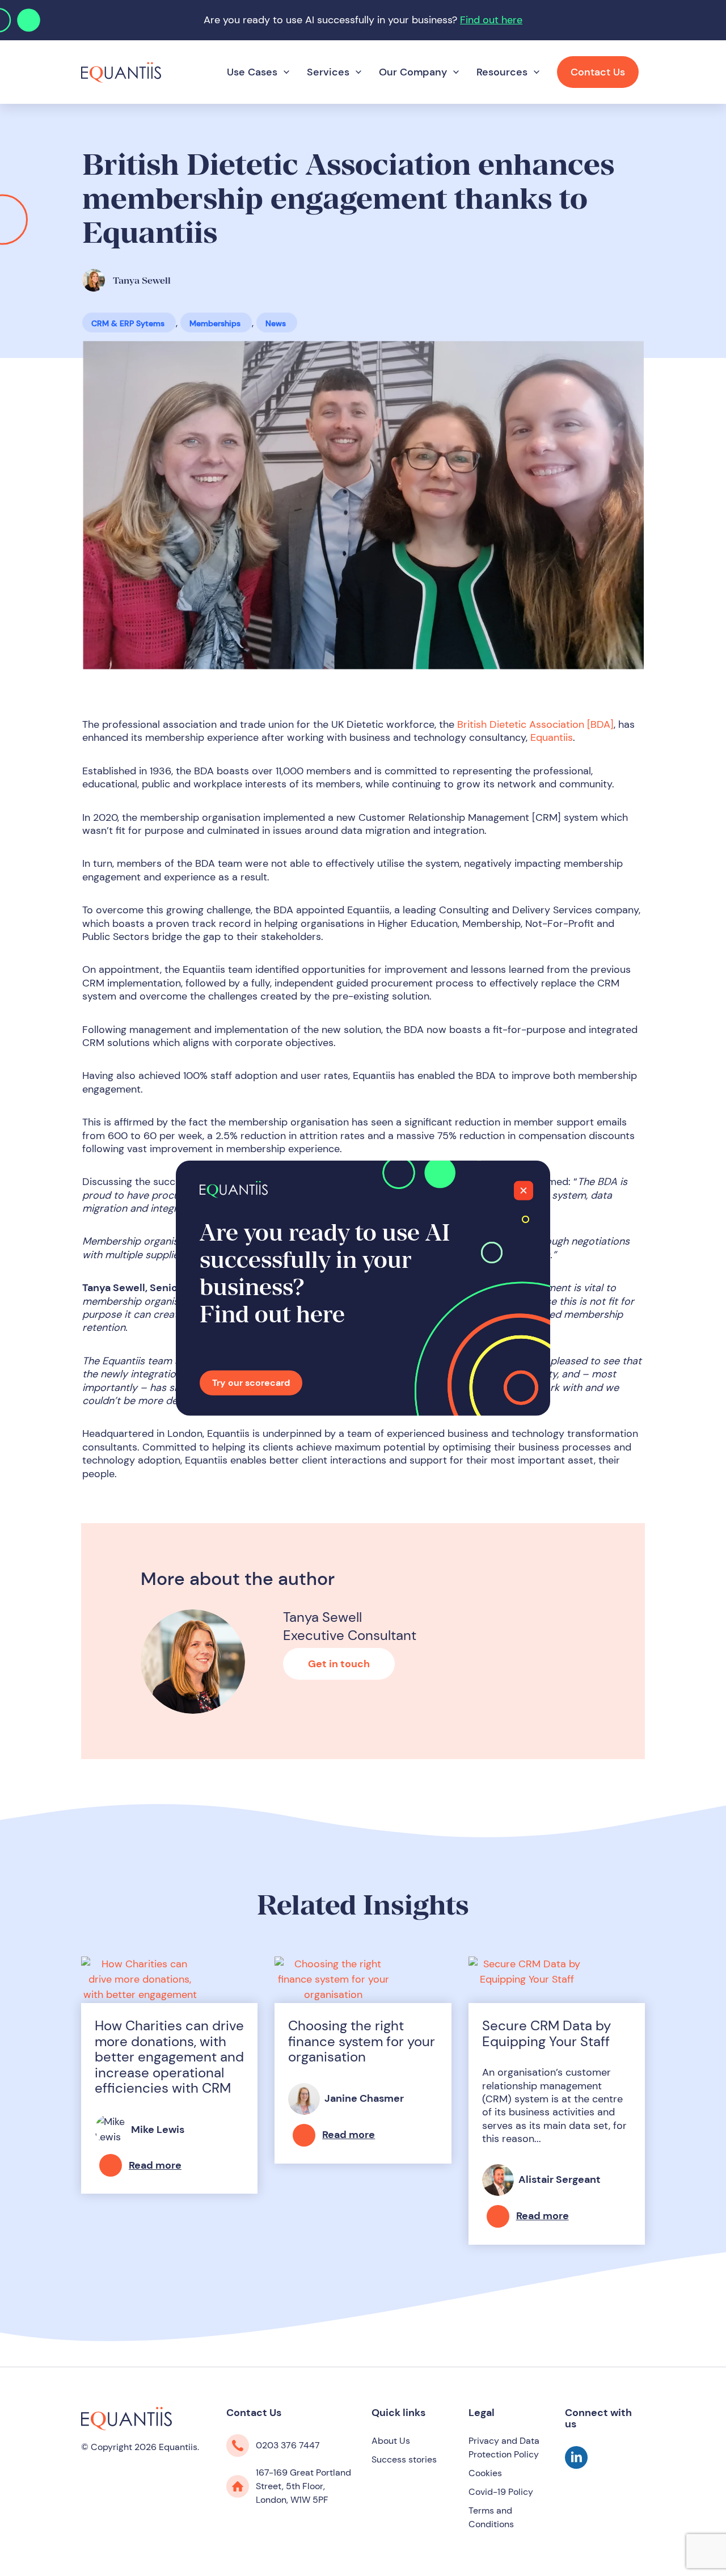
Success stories (404, 2459)
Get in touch (339, 1664)
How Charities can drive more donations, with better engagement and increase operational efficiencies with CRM (169, 2057)
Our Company (413, 72)
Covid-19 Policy (501, 2492)
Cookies (485, 2473)
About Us (391, 2441)
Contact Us (598, 72)
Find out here (491, 20)
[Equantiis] (121, 71)
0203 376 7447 (288, 2445)
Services (328, 72)
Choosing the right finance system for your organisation (362, 2041)
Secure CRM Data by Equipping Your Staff (546, 2033)
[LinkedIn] (576, 2465)
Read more (155, 2165)
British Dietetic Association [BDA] (535, 724)
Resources (502, 72)
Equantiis (552, 737)
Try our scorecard (251, 1383)
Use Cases (252, 72)
